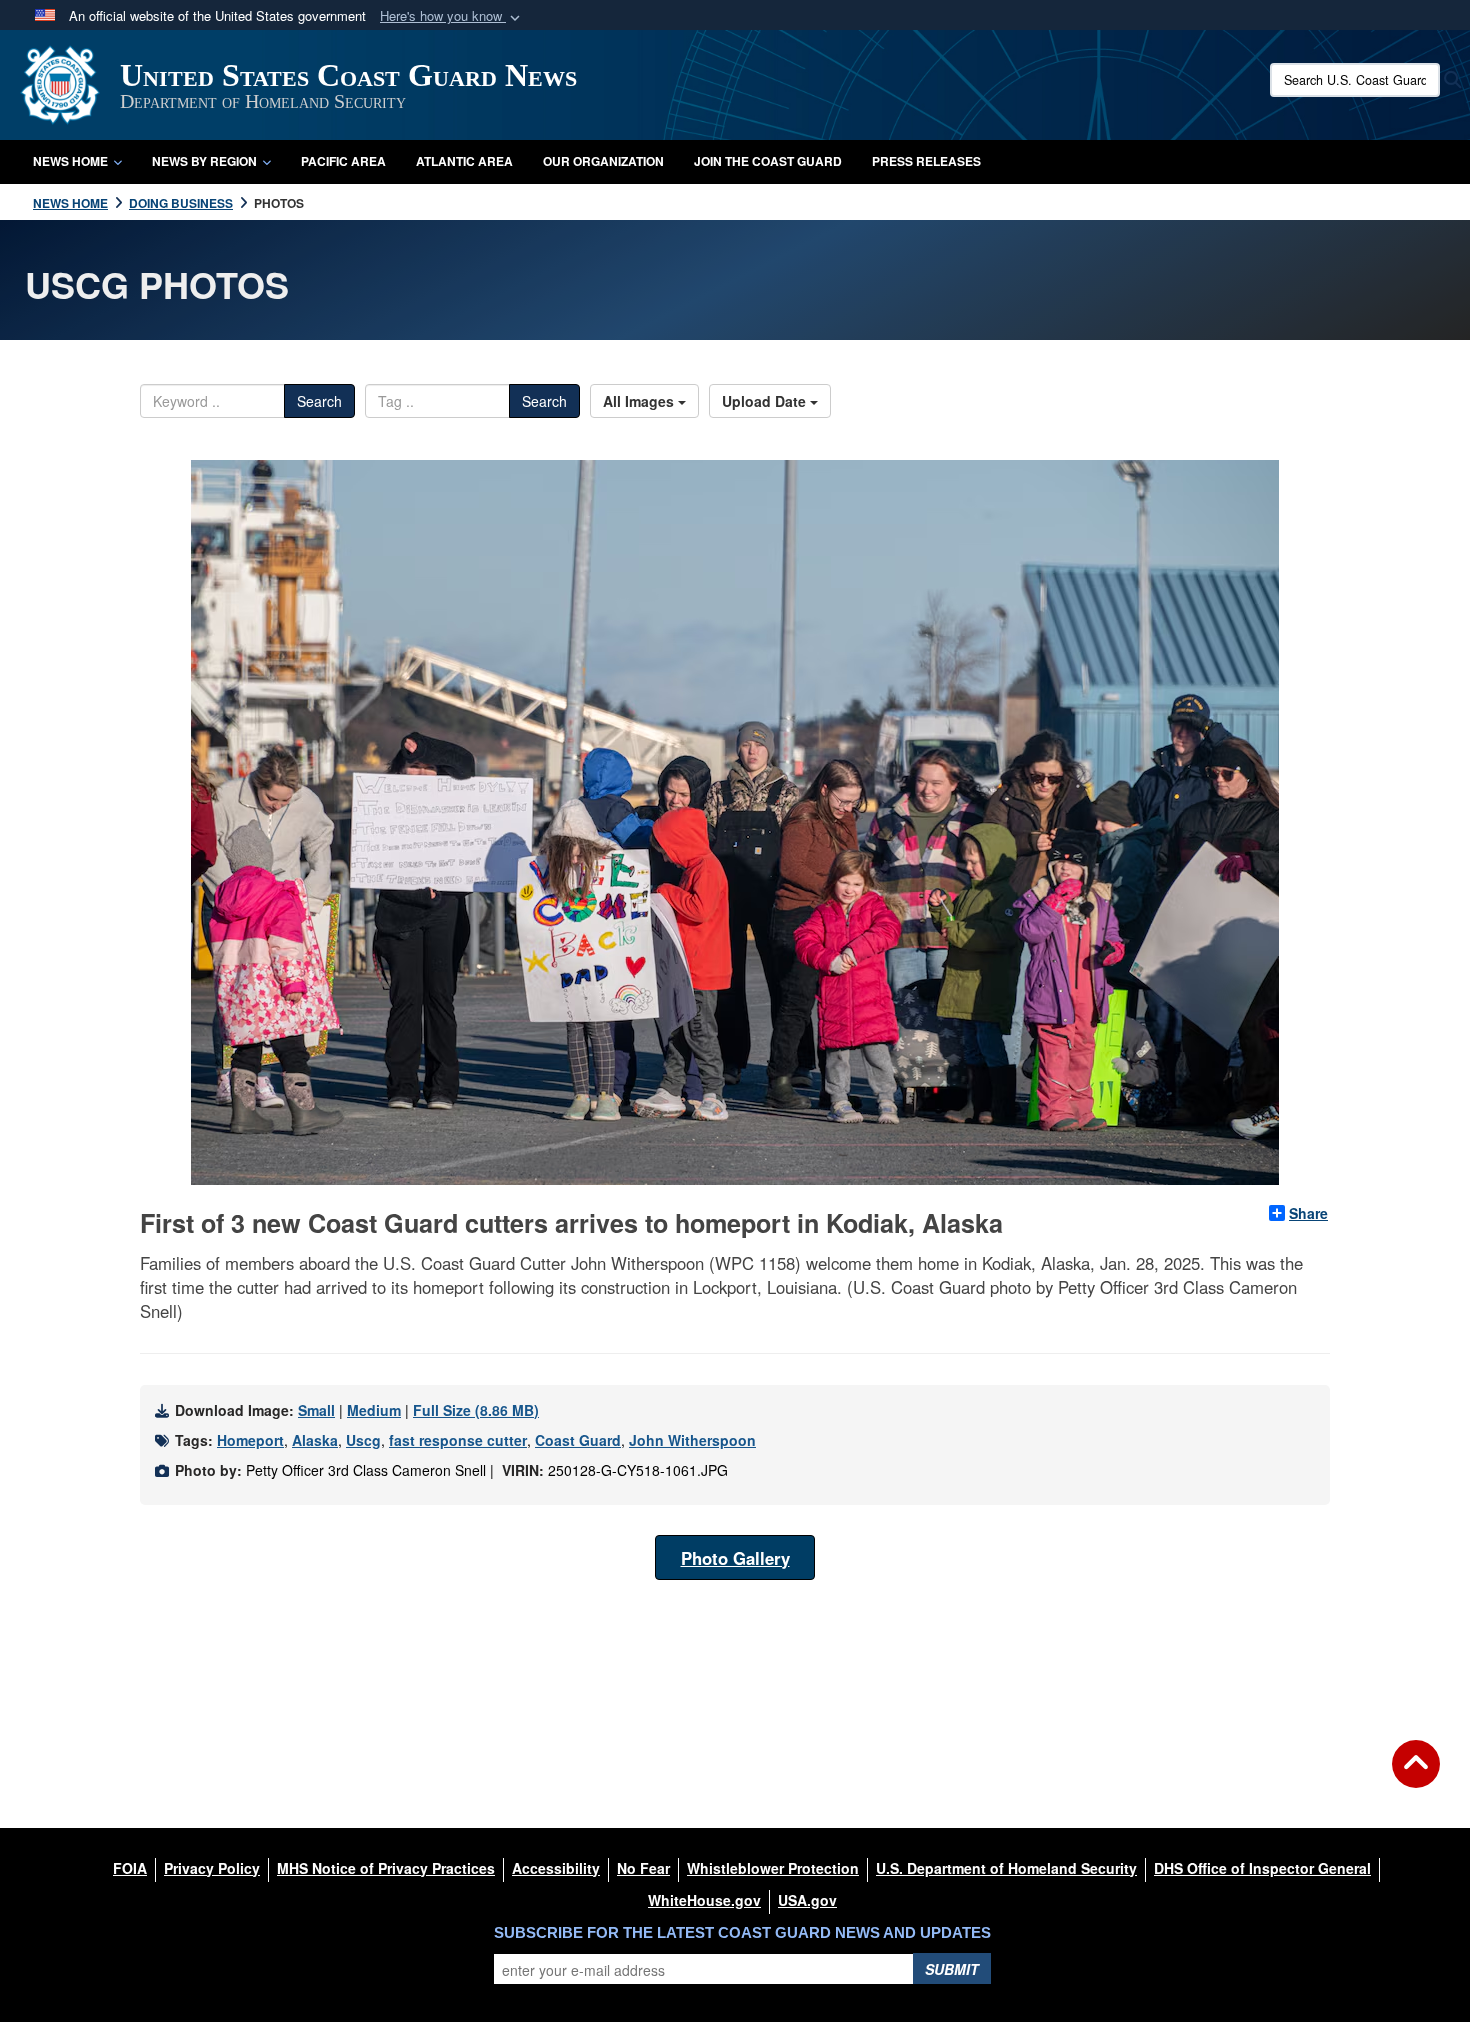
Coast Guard (578, 1440)
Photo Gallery (735, 1558)
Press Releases (926, 161)
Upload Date (766, 401)
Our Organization (603, 161)
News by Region (204, 161)
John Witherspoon (692, 1440)
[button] (452, 16)
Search (319, 401)
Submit (952, 1969)
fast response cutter (458, 1440)
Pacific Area (343, 161)
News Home (70, 161)
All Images (640, 401)
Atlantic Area (464, 161)
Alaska (315, 1440)
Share (1308, 1213)
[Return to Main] (1416, 1776)
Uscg (363, 1440)
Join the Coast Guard (768, 161)
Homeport (250, 1440)
